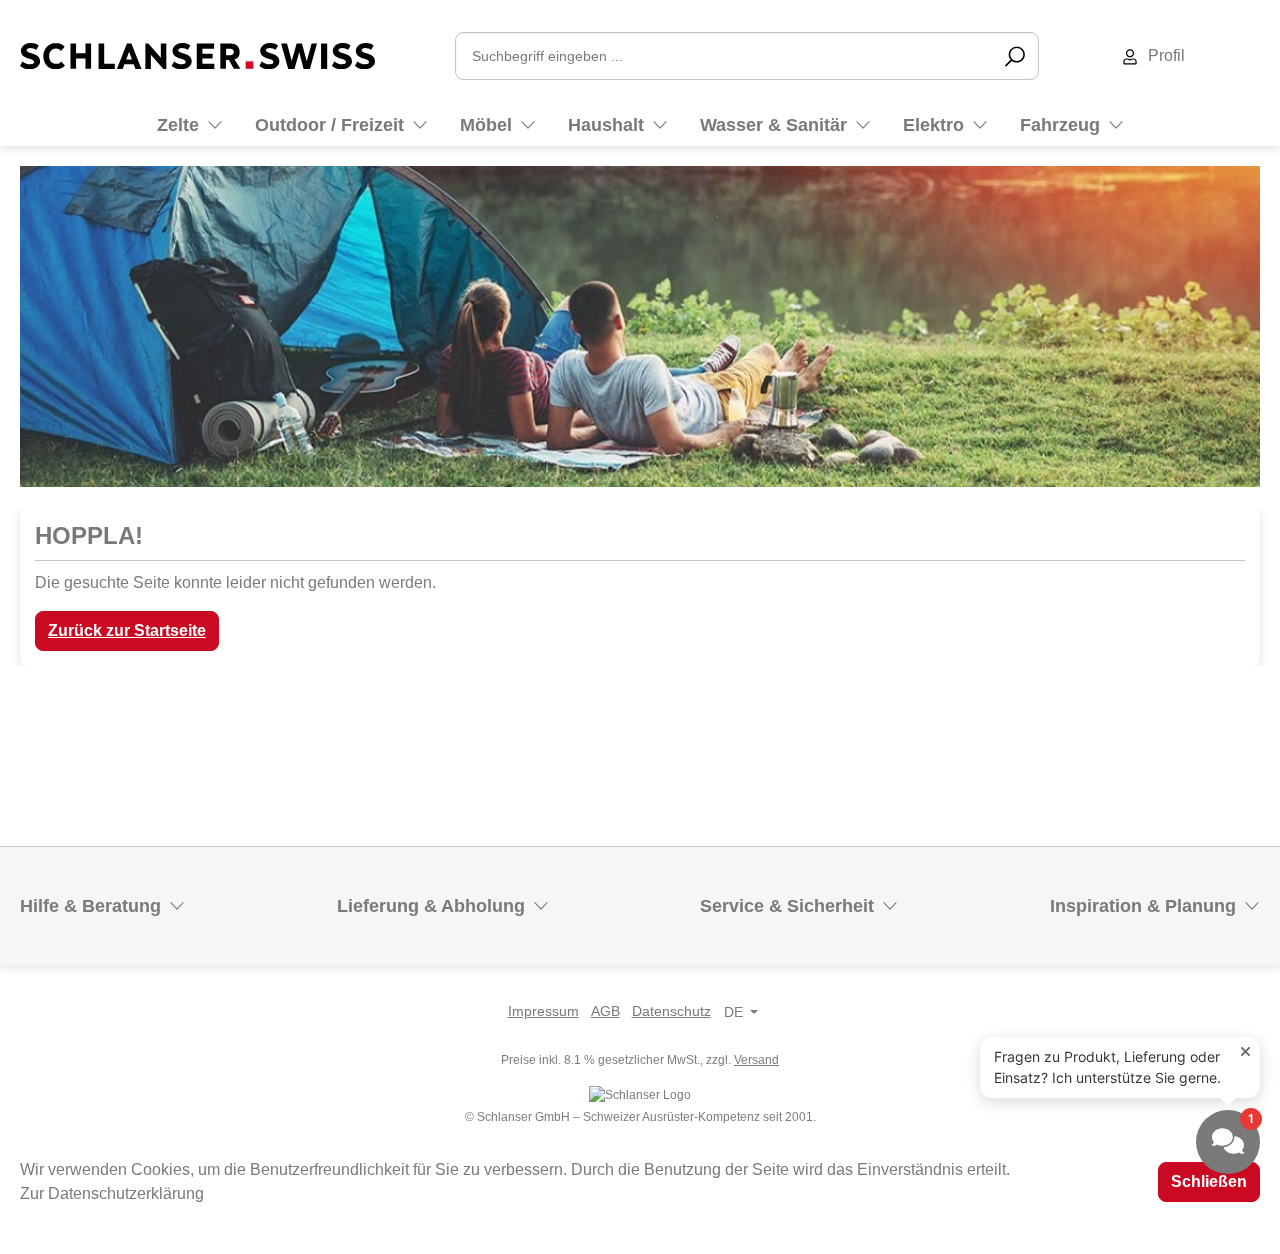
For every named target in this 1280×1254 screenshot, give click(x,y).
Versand (756, 1060)
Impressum (543, 1011)
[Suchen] (1015, 56)
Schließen (1209, 1181)
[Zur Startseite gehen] (197, 54)
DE (733, 1012)
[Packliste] (1259, 56)
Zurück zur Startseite (127, 630)
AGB (605, 1011)
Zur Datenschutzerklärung (112, 1193)
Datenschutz (671, 1011)
